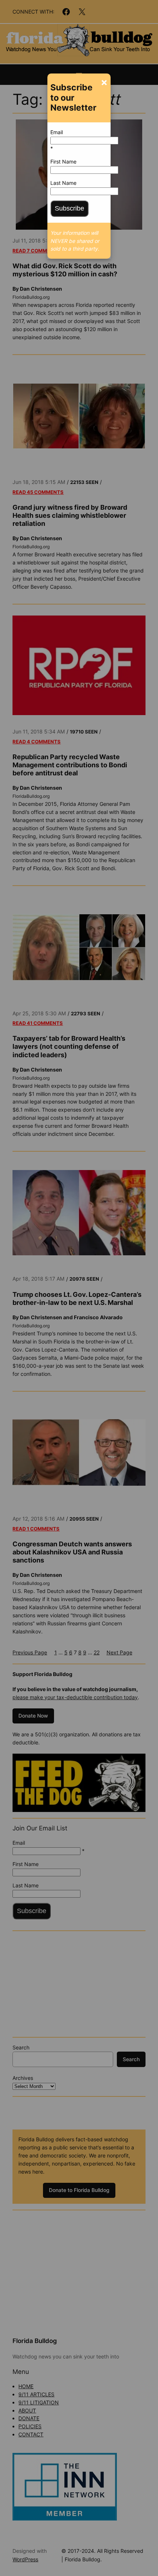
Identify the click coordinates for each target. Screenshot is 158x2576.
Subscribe (69, 208)
